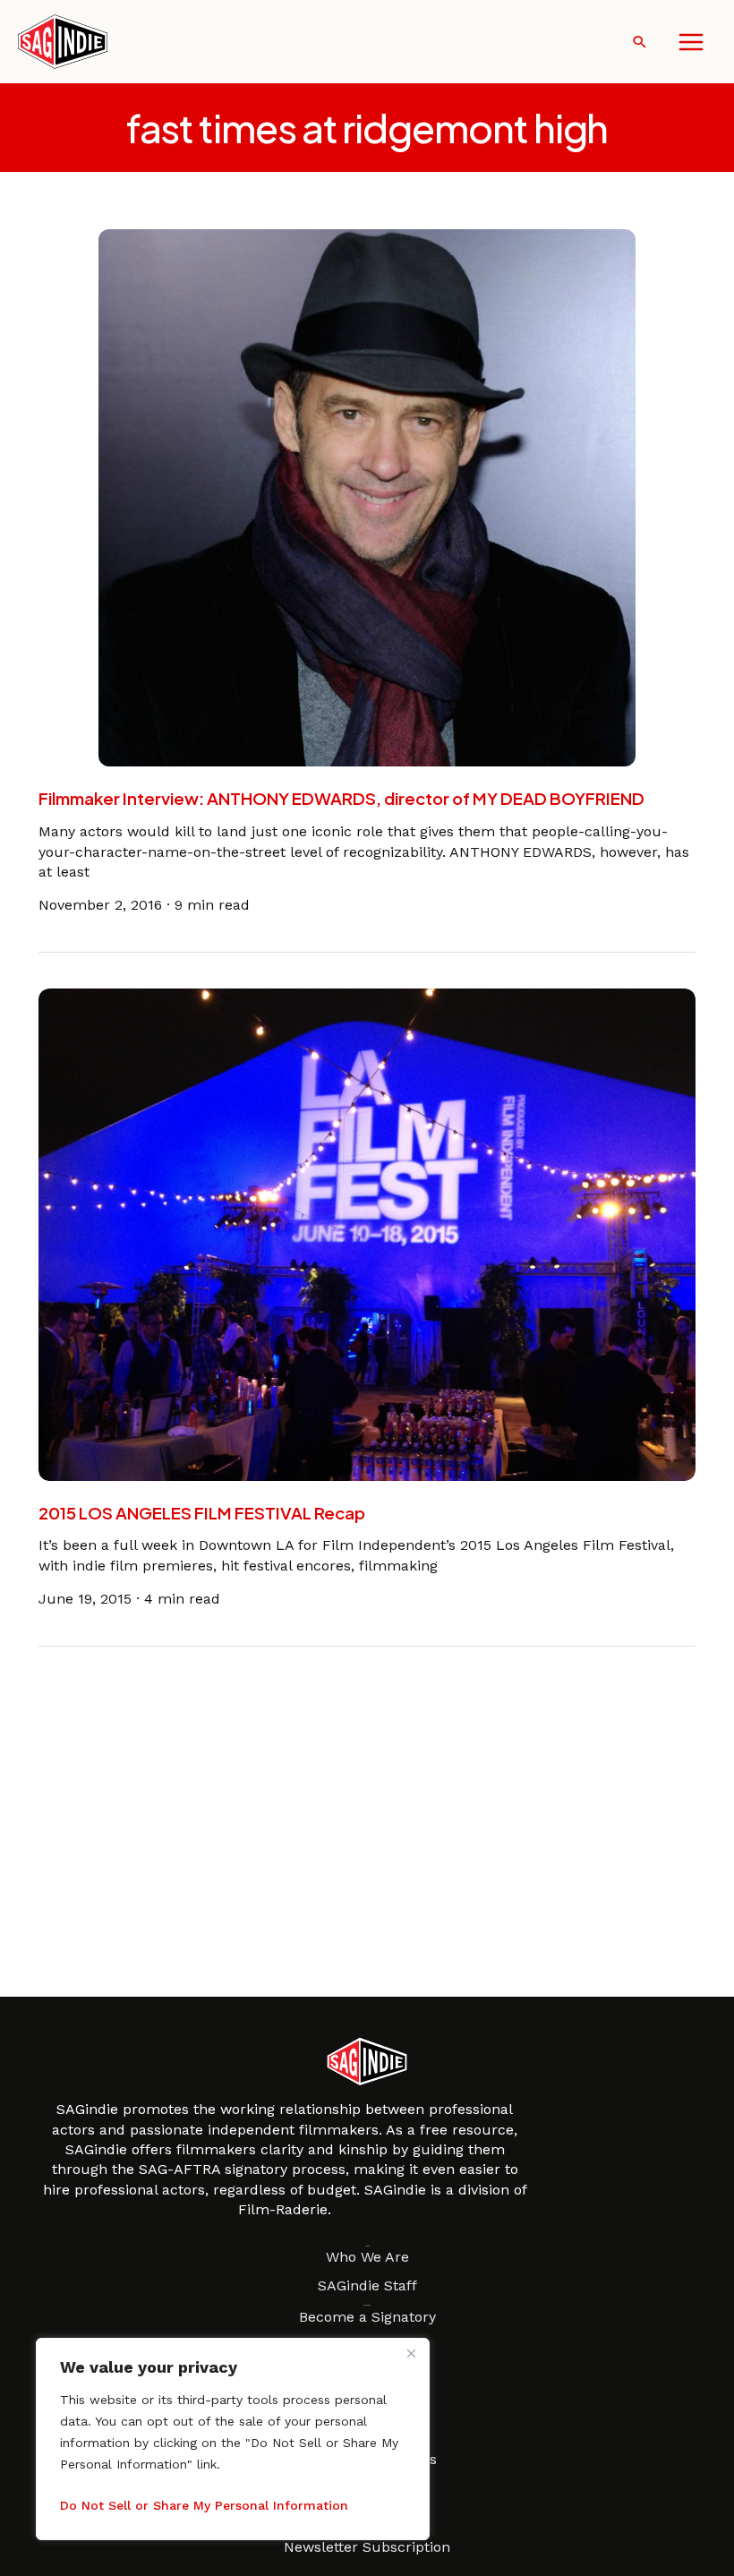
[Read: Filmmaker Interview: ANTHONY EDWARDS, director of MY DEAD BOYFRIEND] (367, 496)
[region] (233, 2439)
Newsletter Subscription (367, 2547)
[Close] (411, 2353)
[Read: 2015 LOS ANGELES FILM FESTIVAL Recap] (367, 1233)
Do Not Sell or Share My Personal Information (204, 2505)
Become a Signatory (367, 2317)
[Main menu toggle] (691, 42)
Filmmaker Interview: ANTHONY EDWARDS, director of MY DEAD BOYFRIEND (341, 798)
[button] (640, 42)
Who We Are (367, 2257)
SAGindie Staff (367, 2285)
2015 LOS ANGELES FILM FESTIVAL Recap (202, 1513)
